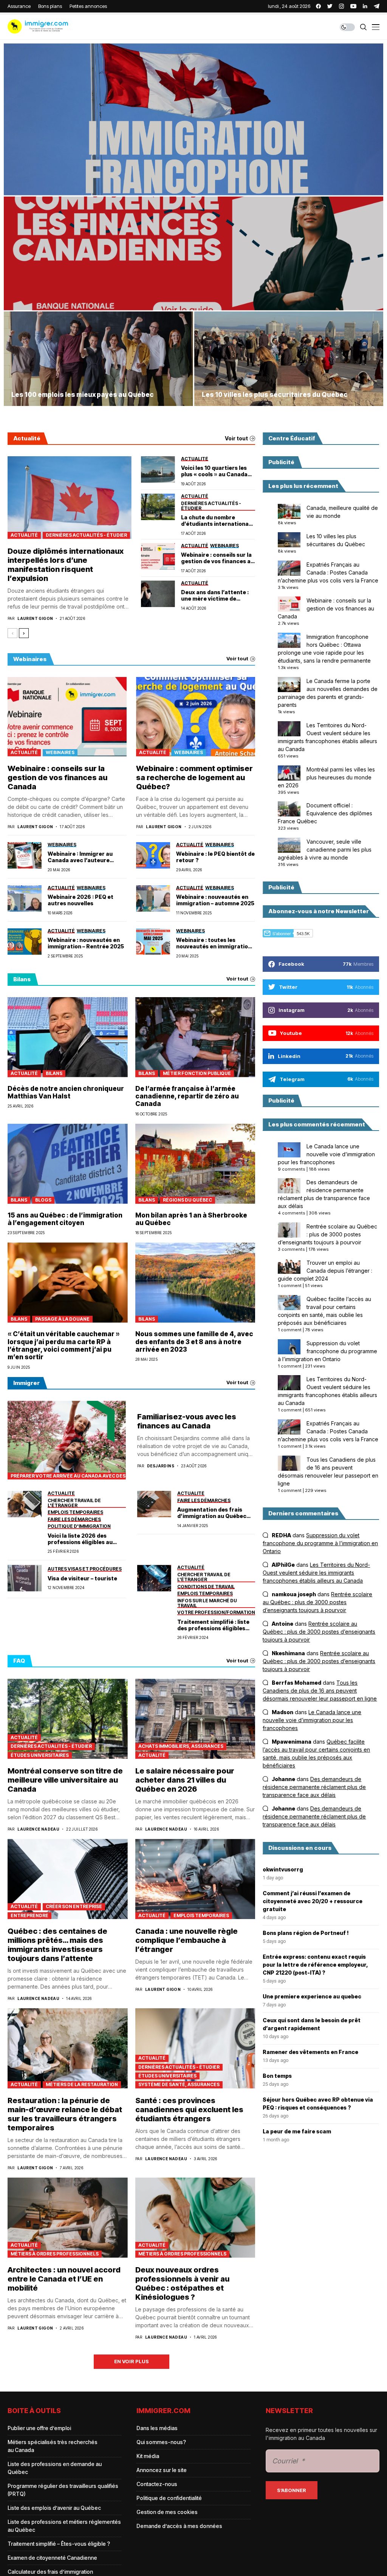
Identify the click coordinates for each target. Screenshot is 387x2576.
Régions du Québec (187, 1200)
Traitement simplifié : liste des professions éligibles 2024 (213, 1625)
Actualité (24, 535)
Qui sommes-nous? (161, 2442)
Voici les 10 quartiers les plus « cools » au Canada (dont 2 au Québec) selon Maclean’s (215, 471)
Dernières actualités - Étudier (86, 535)
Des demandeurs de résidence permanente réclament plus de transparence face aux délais (314, 1787)
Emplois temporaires (201, 1915)
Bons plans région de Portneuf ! (306, 1933)
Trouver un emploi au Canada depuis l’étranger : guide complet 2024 (325, 1271)
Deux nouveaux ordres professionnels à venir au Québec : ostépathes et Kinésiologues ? (182, 2283)
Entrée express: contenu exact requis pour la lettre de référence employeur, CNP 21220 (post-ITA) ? (315, 1965)
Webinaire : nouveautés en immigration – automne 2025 (215, 900)
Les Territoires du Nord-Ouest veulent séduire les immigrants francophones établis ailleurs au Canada (316, 1573)
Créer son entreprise (74, 1906)
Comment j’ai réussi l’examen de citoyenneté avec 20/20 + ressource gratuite (313, 1901)
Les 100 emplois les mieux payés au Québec (83, 395)
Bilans (54, 1073)
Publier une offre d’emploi (39, 2428)
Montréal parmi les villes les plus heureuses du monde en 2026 (326, 777)
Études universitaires (40, 1755)
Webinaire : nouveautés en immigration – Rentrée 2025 (86, 943)
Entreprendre (29, 1915)
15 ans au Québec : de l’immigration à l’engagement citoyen (65, 1219)
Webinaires (60, 752)
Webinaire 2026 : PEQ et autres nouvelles (80, 900)
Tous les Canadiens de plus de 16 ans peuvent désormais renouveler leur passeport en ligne (320, 1691)
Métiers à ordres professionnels (55, 2254)
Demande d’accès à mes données (179, 2526)
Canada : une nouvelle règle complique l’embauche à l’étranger (187, 1940)
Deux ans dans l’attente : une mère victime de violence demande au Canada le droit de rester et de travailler (215, 596)
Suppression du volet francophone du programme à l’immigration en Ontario (327, 1351)
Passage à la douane (62, 1319)
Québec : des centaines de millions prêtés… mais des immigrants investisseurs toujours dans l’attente (57, 1945)
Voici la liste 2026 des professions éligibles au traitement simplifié (80, 1539)
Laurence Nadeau (38, 1829)
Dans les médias (157, 2428)
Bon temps (277, 2076)
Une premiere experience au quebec (312, 1996)
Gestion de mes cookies (167, 2512)
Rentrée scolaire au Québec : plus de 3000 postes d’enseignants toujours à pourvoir (327, 1234)
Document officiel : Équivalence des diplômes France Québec (325, 813)
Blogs (43, 1200)
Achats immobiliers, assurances (181, 1746)
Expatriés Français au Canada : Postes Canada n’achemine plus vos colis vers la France (328, 572)
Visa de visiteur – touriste (82, 1578)
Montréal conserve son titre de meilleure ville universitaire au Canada (65, 1780)
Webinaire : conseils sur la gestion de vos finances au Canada (217, 558)
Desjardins (161, 1466)
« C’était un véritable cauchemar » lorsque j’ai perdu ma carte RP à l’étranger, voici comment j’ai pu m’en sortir (64, 1345)
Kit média (148, 2456)
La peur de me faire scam (297, 2131)
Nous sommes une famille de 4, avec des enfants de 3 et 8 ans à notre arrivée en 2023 (194, 1342)
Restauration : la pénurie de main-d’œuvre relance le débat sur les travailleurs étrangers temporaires (65, 2114)
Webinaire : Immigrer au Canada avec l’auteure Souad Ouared (80, 857)
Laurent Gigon (35, 618)
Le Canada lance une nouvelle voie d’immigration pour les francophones (326, 1154)
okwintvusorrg (283, 1869)
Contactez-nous (157, 2484)
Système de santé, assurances (179, 2084)
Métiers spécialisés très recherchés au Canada (53, 2446)
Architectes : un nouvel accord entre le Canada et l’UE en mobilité (64, 2279)
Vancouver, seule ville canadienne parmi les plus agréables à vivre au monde (325, 850)
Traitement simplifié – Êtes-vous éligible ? (59, 2544)
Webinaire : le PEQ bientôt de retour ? (215, 857)
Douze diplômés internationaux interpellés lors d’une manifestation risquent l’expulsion (66, 565)
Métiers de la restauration (82, 2084)
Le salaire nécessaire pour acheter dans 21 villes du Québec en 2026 (185, 1780)
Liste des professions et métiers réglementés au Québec (64, 2526)
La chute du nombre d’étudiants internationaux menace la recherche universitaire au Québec (218, 521)
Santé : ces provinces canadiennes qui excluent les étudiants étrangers (189, 2110)
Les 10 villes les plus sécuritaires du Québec (275, 395)
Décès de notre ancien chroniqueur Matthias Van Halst (66, 1092)
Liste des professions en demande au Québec (55, 2468)
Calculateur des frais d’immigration (50, 2572)
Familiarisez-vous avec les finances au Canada (187, 1421)
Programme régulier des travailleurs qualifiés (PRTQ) (63, 2490)
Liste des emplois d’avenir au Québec (54, 2508)
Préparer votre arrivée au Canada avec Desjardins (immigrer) (68, 1476)
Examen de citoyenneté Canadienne (52, 2558)
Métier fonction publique (197, 1073)
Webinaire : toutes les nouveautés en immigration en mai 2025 (214, 943)
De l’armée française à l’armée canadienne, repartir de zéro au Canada (187, 1096)
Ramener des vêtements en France (310, 2052)
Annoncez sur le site (162, 2470)
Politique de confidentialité (169, 2498)
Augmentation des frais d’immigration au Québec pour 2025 (212, 1513)
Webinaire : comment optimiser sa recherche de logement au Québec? (194, 778)
